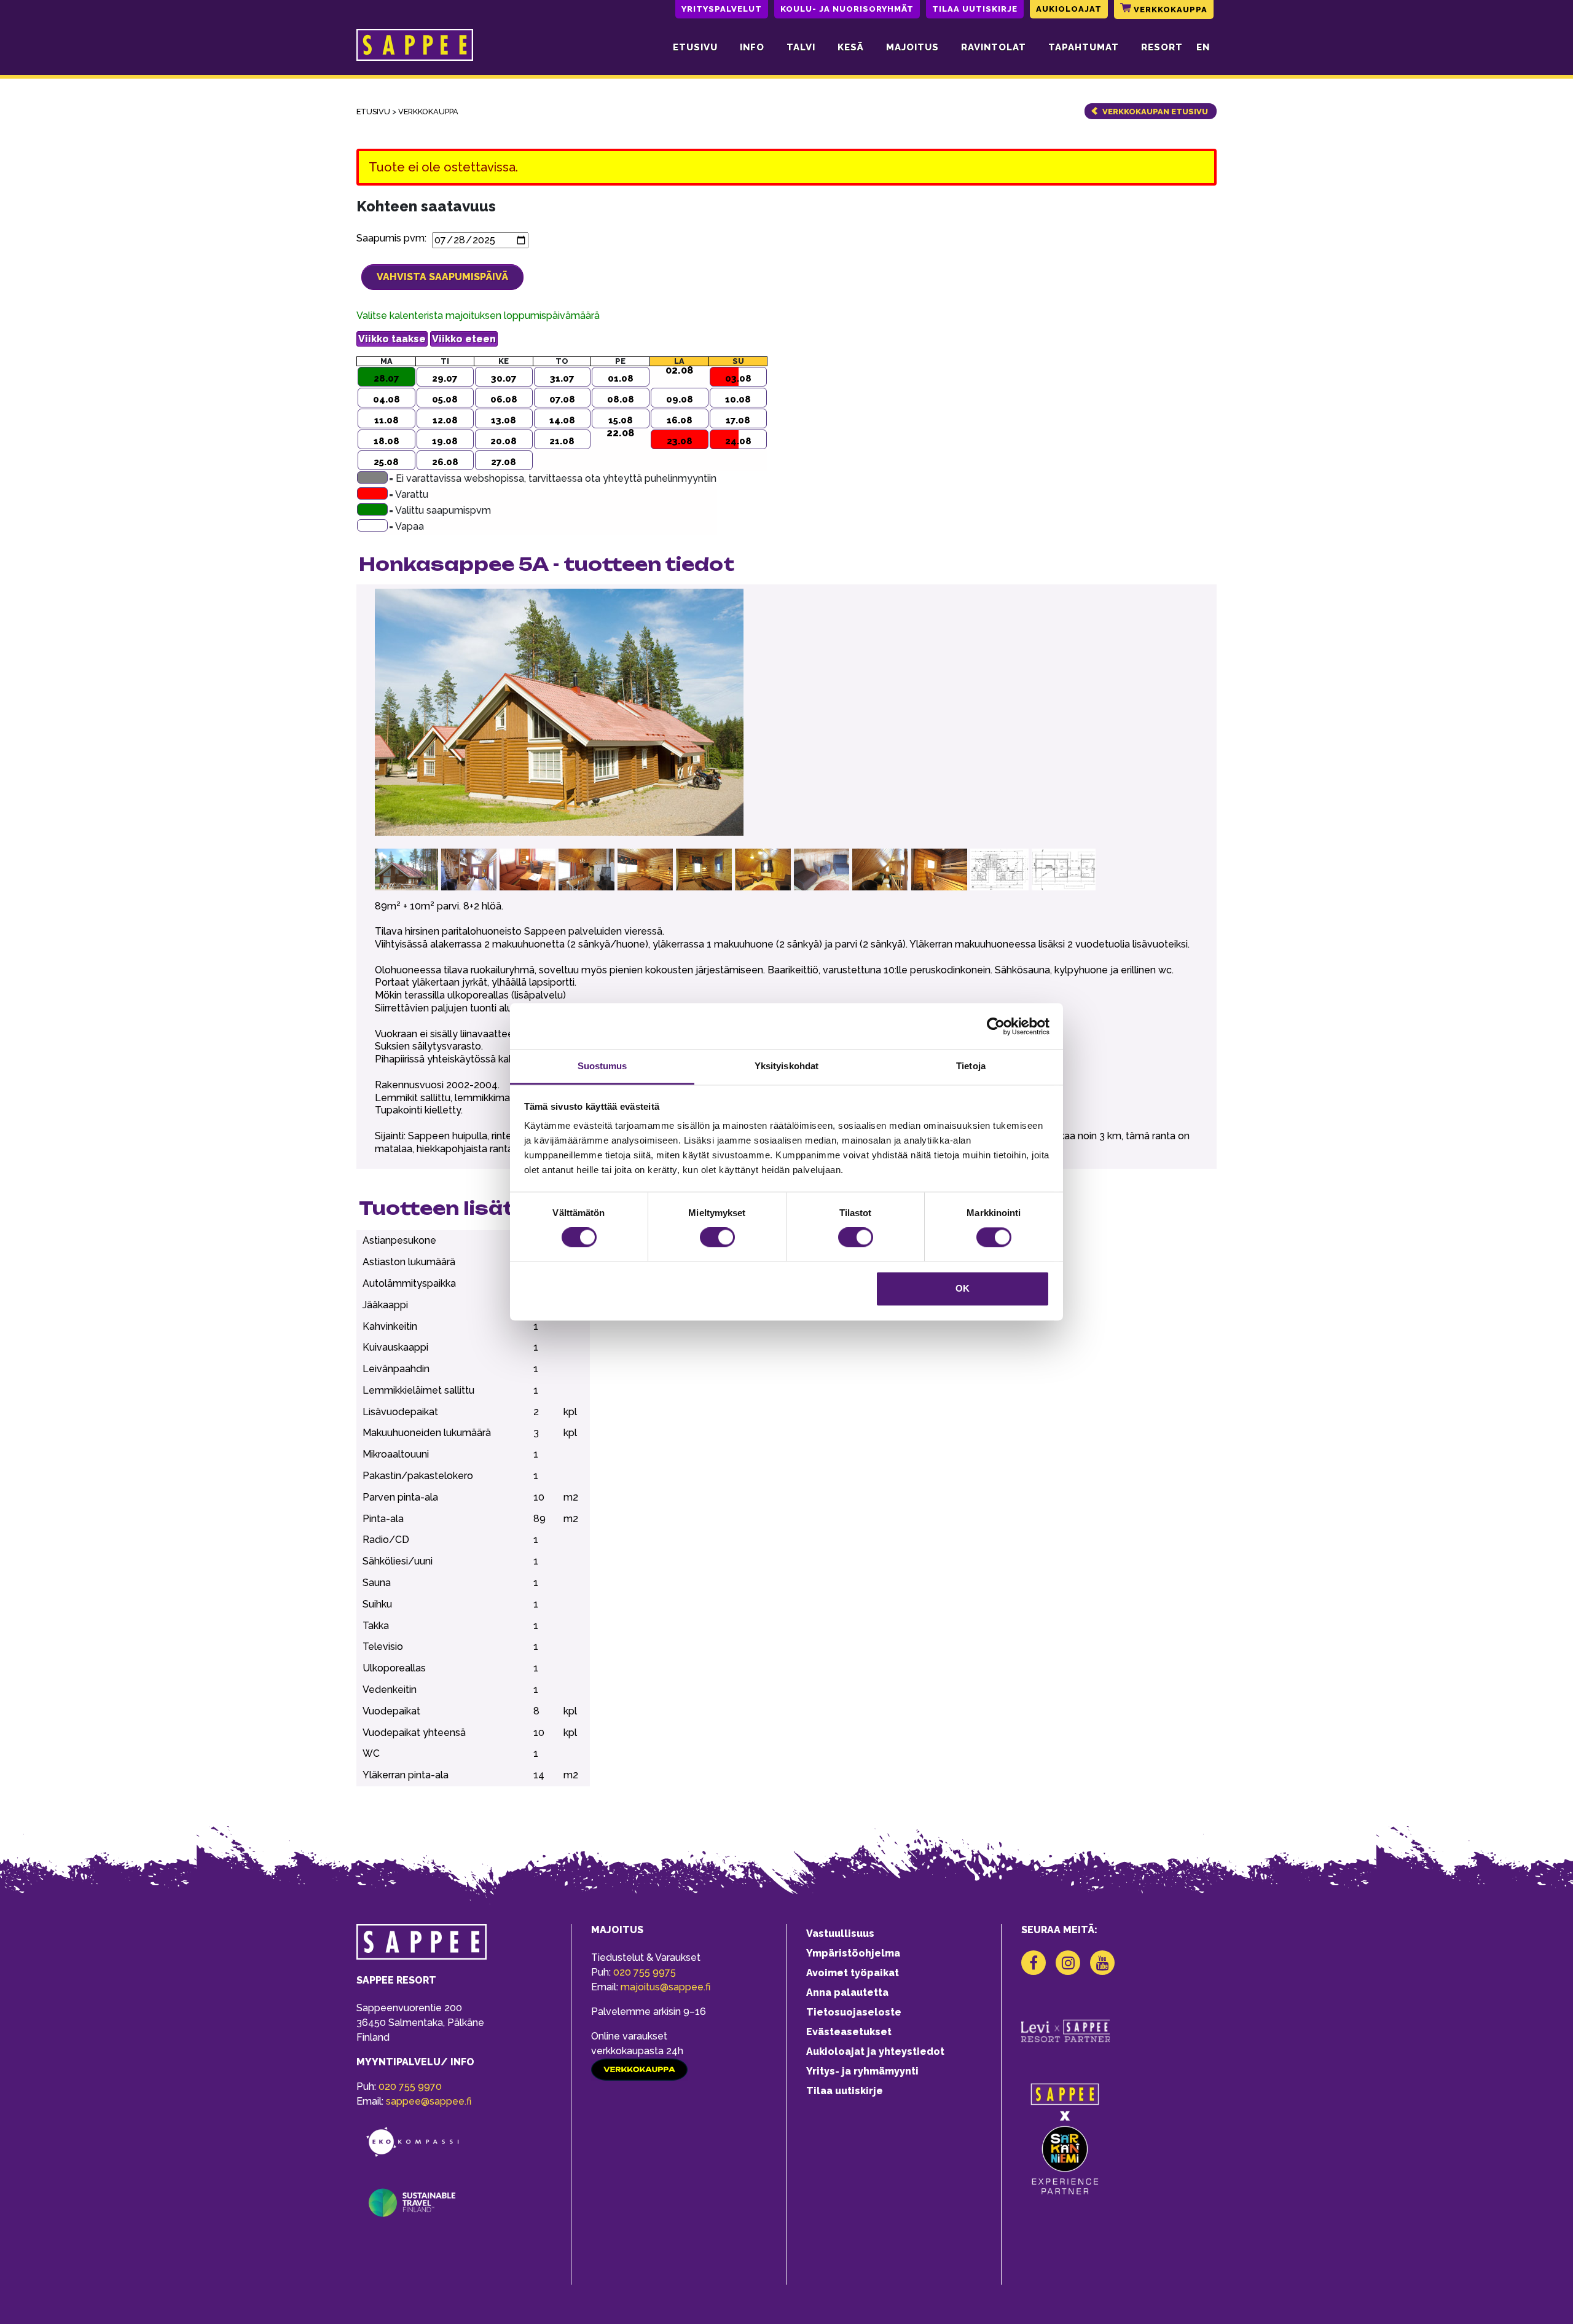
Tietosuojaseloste (854, 2012)
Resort (1162, 47)
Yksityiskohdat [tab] (786, 1066)
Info (752, 47)
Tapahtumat (1084, 47)
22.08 (620, 433)
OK (963, 1288)
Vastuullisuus (840, 1933)
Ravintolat (994, 47)
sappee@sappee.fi (429, 2101)
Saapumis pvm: (394, 238)
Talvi (801, 47)
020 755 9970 (410, 2086)
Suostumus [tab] (602, 1066)
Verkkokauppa (1169, 10)
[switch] (717, 1238)
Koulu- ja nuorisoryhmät (847, 9)
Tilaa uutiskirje (975, 9)
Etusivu (695, 47)
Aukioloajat (1069, 9)
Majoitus (912, 47)
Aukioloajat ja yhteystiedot (875, 2051)
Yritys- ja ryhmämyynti (862, 2071)
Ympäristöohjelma (853, 1953)
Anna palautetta (847, 1992)
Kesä (851, 47)
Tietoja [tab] (971, 1066)
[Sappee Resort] (415, 47)
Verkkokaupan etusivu (1155, 112)
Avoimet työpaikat (853, 1973)
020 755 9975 (645, 1972)
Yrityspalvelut (722, 9)
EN (1203, 47)
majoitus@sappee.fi (665, 1987)
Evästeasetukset (849, 2032)
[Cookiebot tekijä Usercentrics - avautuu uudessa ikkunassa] (996, 1026)
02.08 (679, 371)
